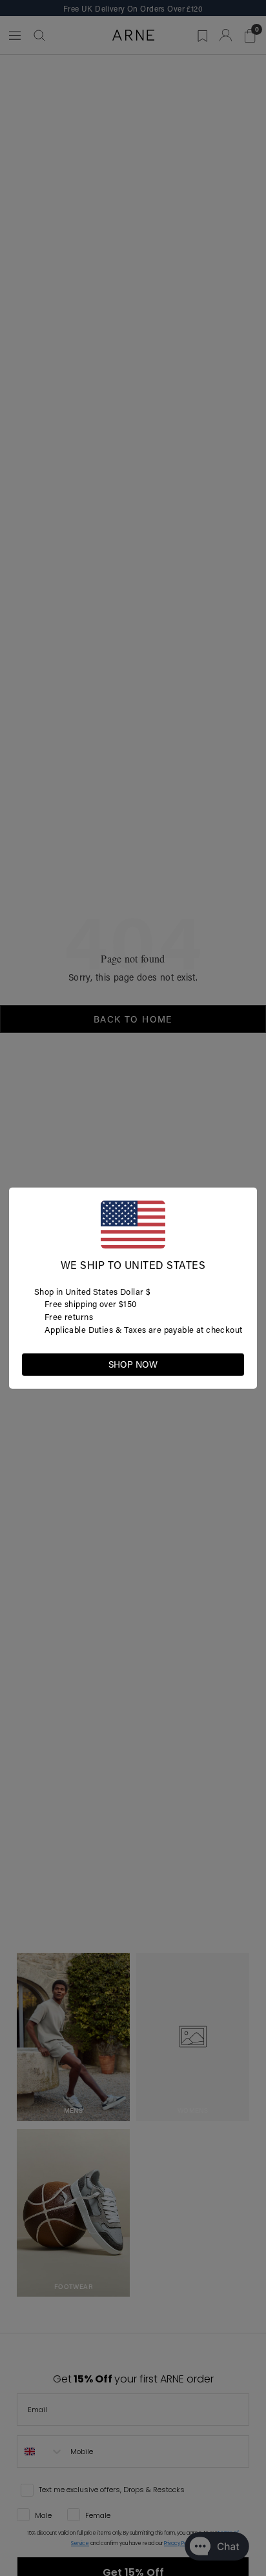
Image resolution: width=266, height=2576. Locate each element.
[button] (234, 1363)
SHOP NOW (133, 1364)
